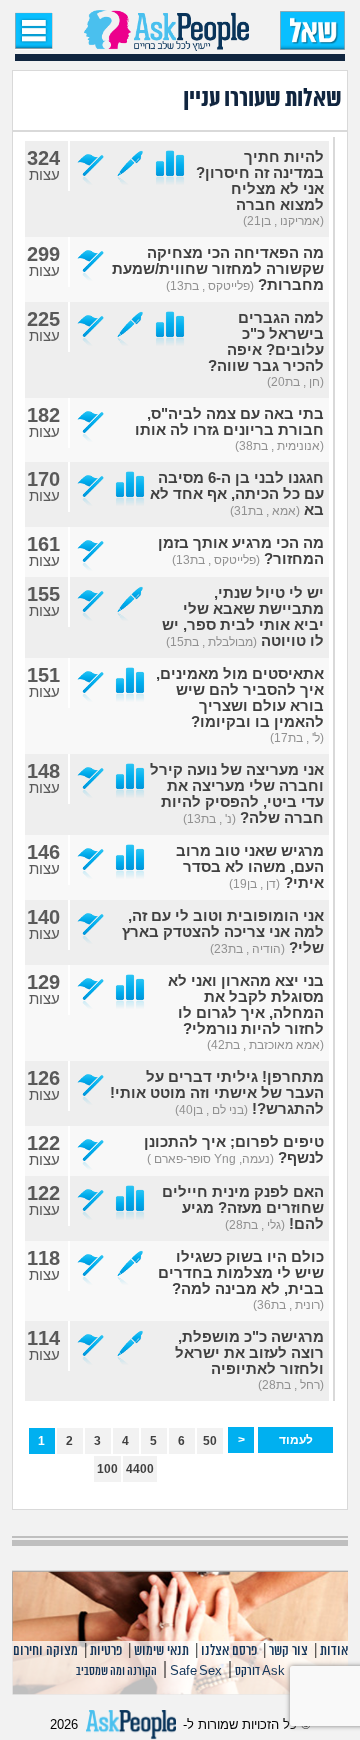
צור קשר (288, 1651)
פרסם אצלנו (229, 1651)
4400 (140, 1469)
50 (210, 1441)
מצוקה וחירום (45, 1651)
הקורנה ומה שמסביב (116, 1671)
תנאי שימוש (161, 1651)
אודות (334, 1651)
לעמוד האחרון (295, 1443)
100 (107, 1469)
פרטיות (106, 1651)
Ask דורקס (260, 1671)
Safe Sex (196, 1671)
